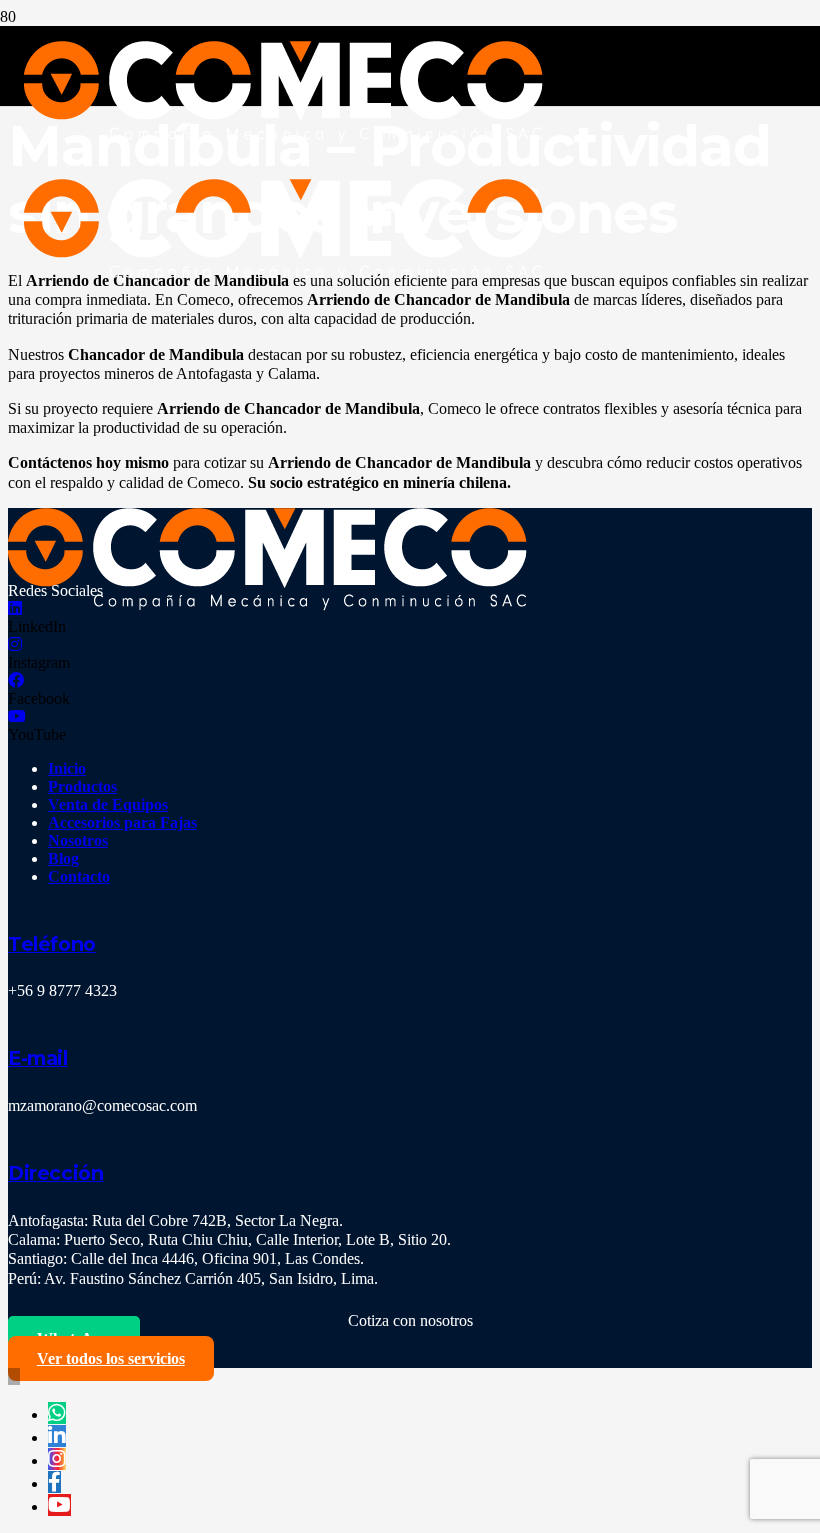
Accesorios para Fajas (122, 822)
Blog (63, 858)
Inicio (67, 768)
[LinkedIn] (15, 608)
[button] (14, 1376)
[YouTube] (17, 716)
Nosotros (78, 840)
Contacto (79, 876)
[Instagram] (15, 644)
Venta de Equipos (108, 804)
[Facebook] (16, 680)
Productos (82, 786)
